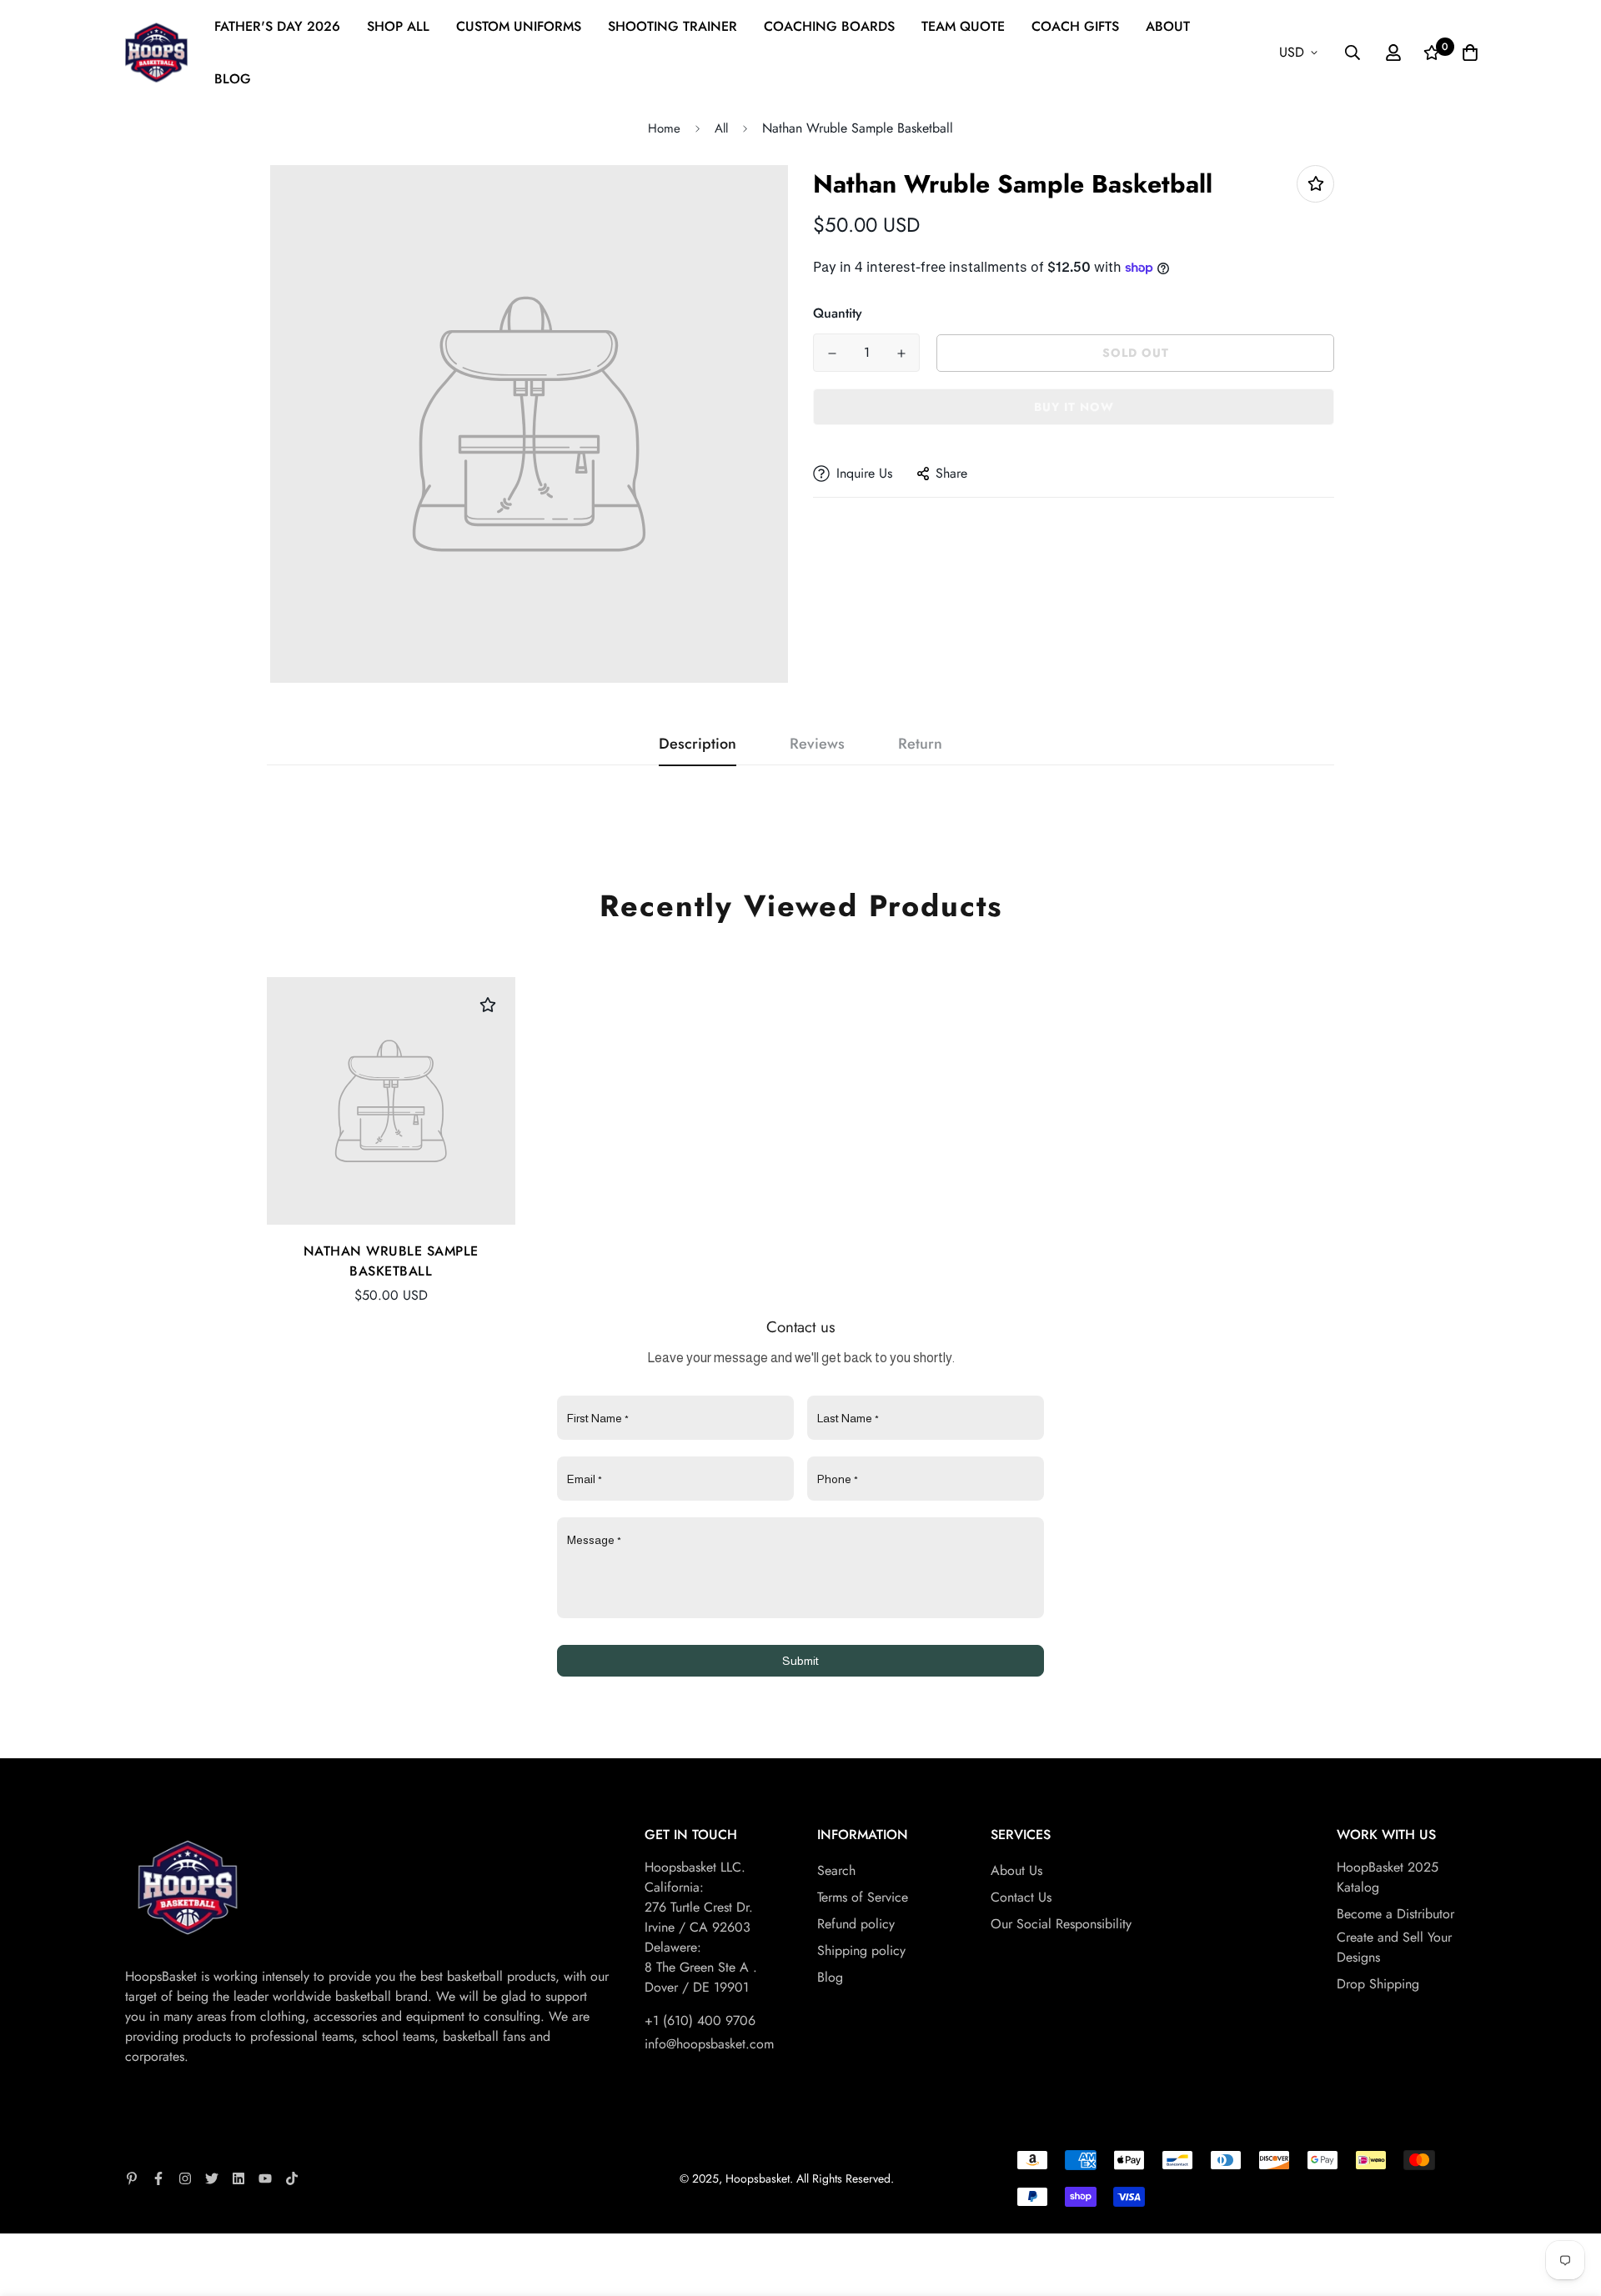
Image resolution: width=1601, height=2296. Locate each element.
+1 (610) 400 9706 (700, 2020)
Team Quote (963, 26)
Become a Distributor (1395, 1914)
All (721, 128)
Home (664, 128)
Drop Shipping (1378, 1984)
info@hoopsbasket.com (709, 2044)
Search (836, 1870)
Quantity (838, 313)
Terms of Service (863, 1897)
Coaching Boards (829, 26)
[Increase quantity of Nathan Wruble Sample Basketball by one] (901, 353)
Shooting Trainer (673, 26)
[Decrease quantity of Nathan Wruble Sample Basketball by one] (832, 353)
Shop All (398, 26)
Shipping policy (861, 1950)
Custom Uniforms (519, 26)
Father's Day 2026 (277, 26)
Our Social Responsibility (1061, 1924)
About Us (1016, 1870)
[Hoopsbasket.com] (156, 53)
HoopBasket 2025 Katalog (1388, 1877)
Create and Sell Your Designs (1394, 1947)
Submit (800, 1661)
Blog (233, 79)
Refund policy (856, 1924)
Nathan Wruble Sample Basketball (391, 1261)
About (1168, 26)
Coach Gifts (1075, 26)
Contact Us (1021, 1897)
